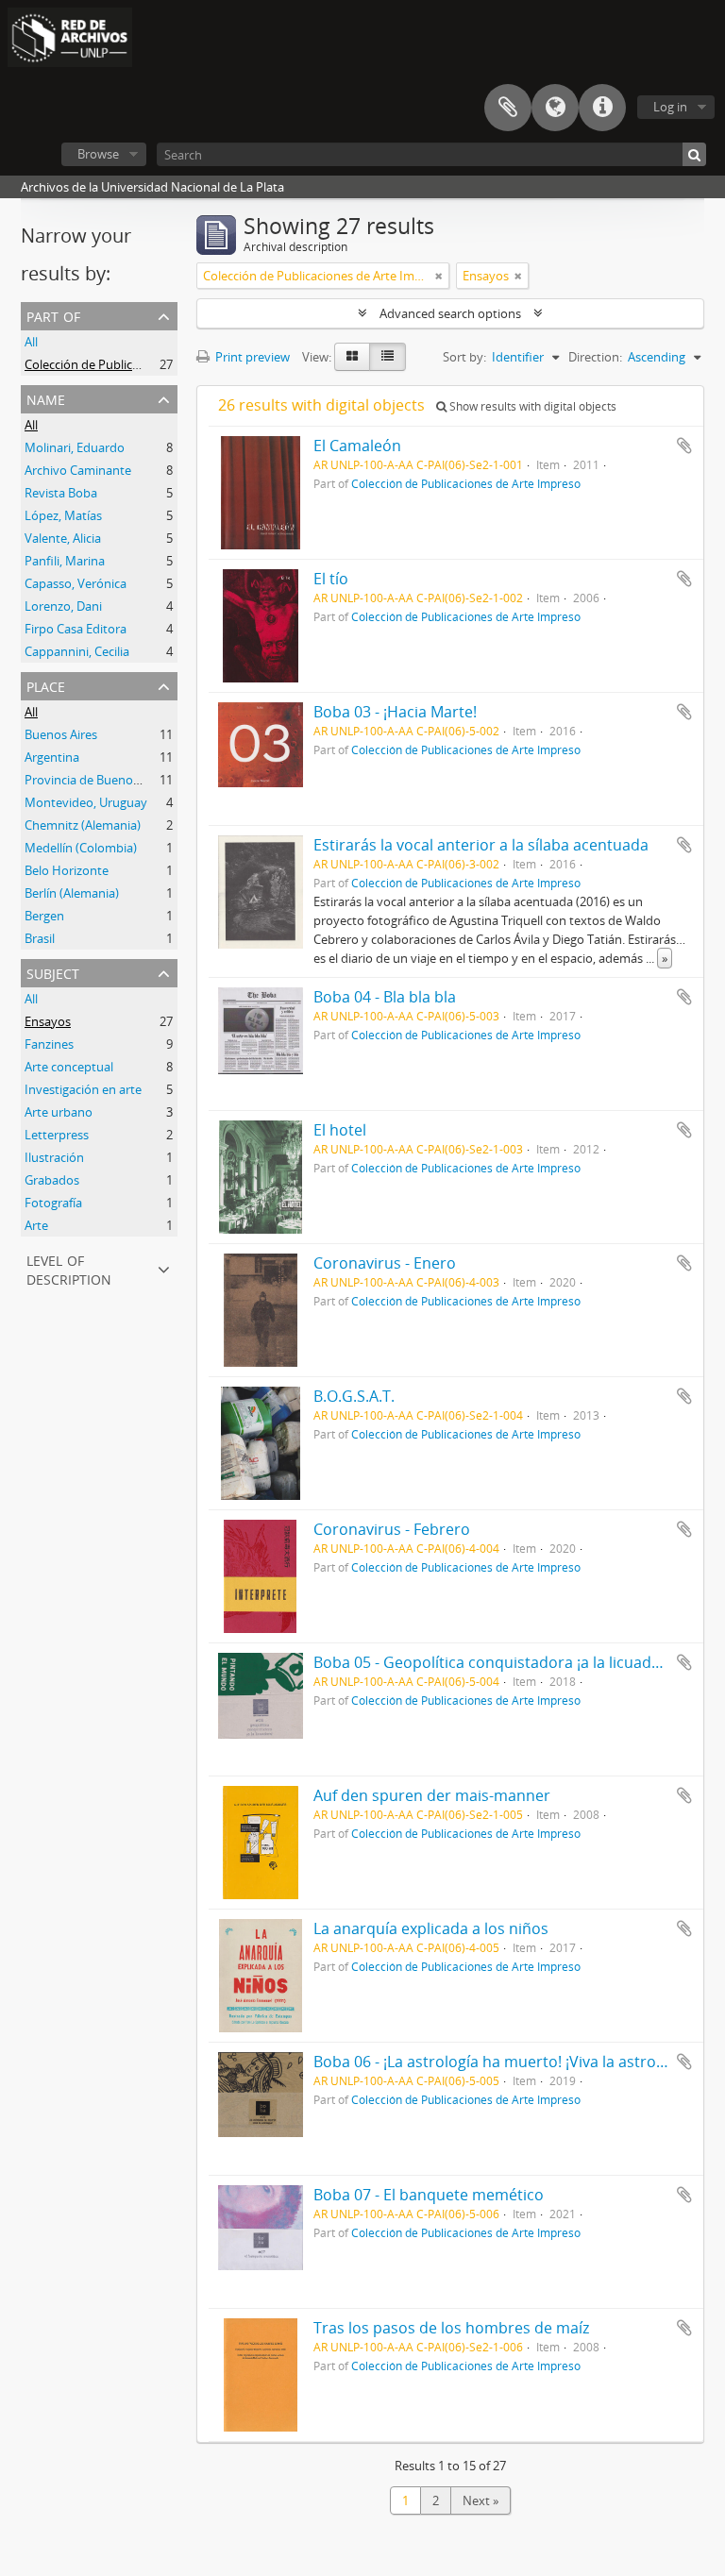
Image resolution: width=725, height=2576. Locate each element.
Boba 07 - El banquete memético (429, 2195)
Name (46, 398)
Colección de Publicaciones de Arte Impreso (146, 364)
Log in (670, 107)
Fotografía (53, 1203)
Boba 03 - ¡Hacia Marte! (395, 712)
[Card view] (352, 357)
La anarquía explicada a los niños (431, 1928)
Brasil (40, 938)
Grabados (52, 1180)
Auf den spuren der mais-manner (432, 1795)
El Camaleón (357, 446)
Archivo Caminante (78, 470)
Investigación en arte (83, 1089)
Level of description (69, 1268)
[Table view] (388, 357)
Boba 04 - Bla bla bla (385, 997)
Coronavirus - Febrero (392, 1529)
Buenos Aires (61, 734)
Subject (53, 972)
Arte (36, 1225)
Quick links (602, 108)
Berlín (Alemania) (72, 893)
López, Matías (63, 515)
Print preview (251, 357)
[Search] (694, 154)
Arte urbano (59, 1112)
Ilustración (54, 1157)
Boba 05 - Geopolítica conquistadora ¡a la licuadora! (497, 1662)
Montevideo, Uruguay (86, 802)
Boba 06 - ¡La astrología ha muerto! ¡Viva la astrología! (504, 2062)
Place (46, 685)
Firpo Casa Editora (76, 629)
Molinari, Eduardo (75, 447)
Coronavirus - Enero (385, 1263)
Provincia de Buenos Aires (97, 780)
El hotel (340, 1130)
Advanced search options (450, 313)
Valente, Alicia (63, 538)
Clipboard (508, 108)
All (31, 342)
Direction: (595, 357)
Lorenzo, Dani (63, 606)
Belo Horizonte (67, 870)
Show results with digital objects (531, 406)
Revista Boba (61, 493)
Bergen (44, 916)
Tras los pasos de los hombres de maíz (451, 2328)
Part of (53, 315)
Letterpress (57, 1135)
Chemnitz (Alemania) (83, 825)
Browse (98, 154)
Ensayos (48, 1021)
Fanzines (49, 1044)
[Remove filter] (439, 276)
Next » (481, 2500)
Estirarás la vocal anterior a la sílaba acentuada (481, 845)
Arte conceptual (69, 1067)
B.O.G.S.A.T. (354, 1396)
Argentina (52, 757)
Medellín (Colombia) (81, 848)
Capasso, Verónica (76, 583)
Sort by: (464, 357)
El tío (331, 579)
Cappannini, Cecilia (77, 651)
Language (555, 108)
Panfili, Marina (65, 561)
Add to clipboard (684, 446)
